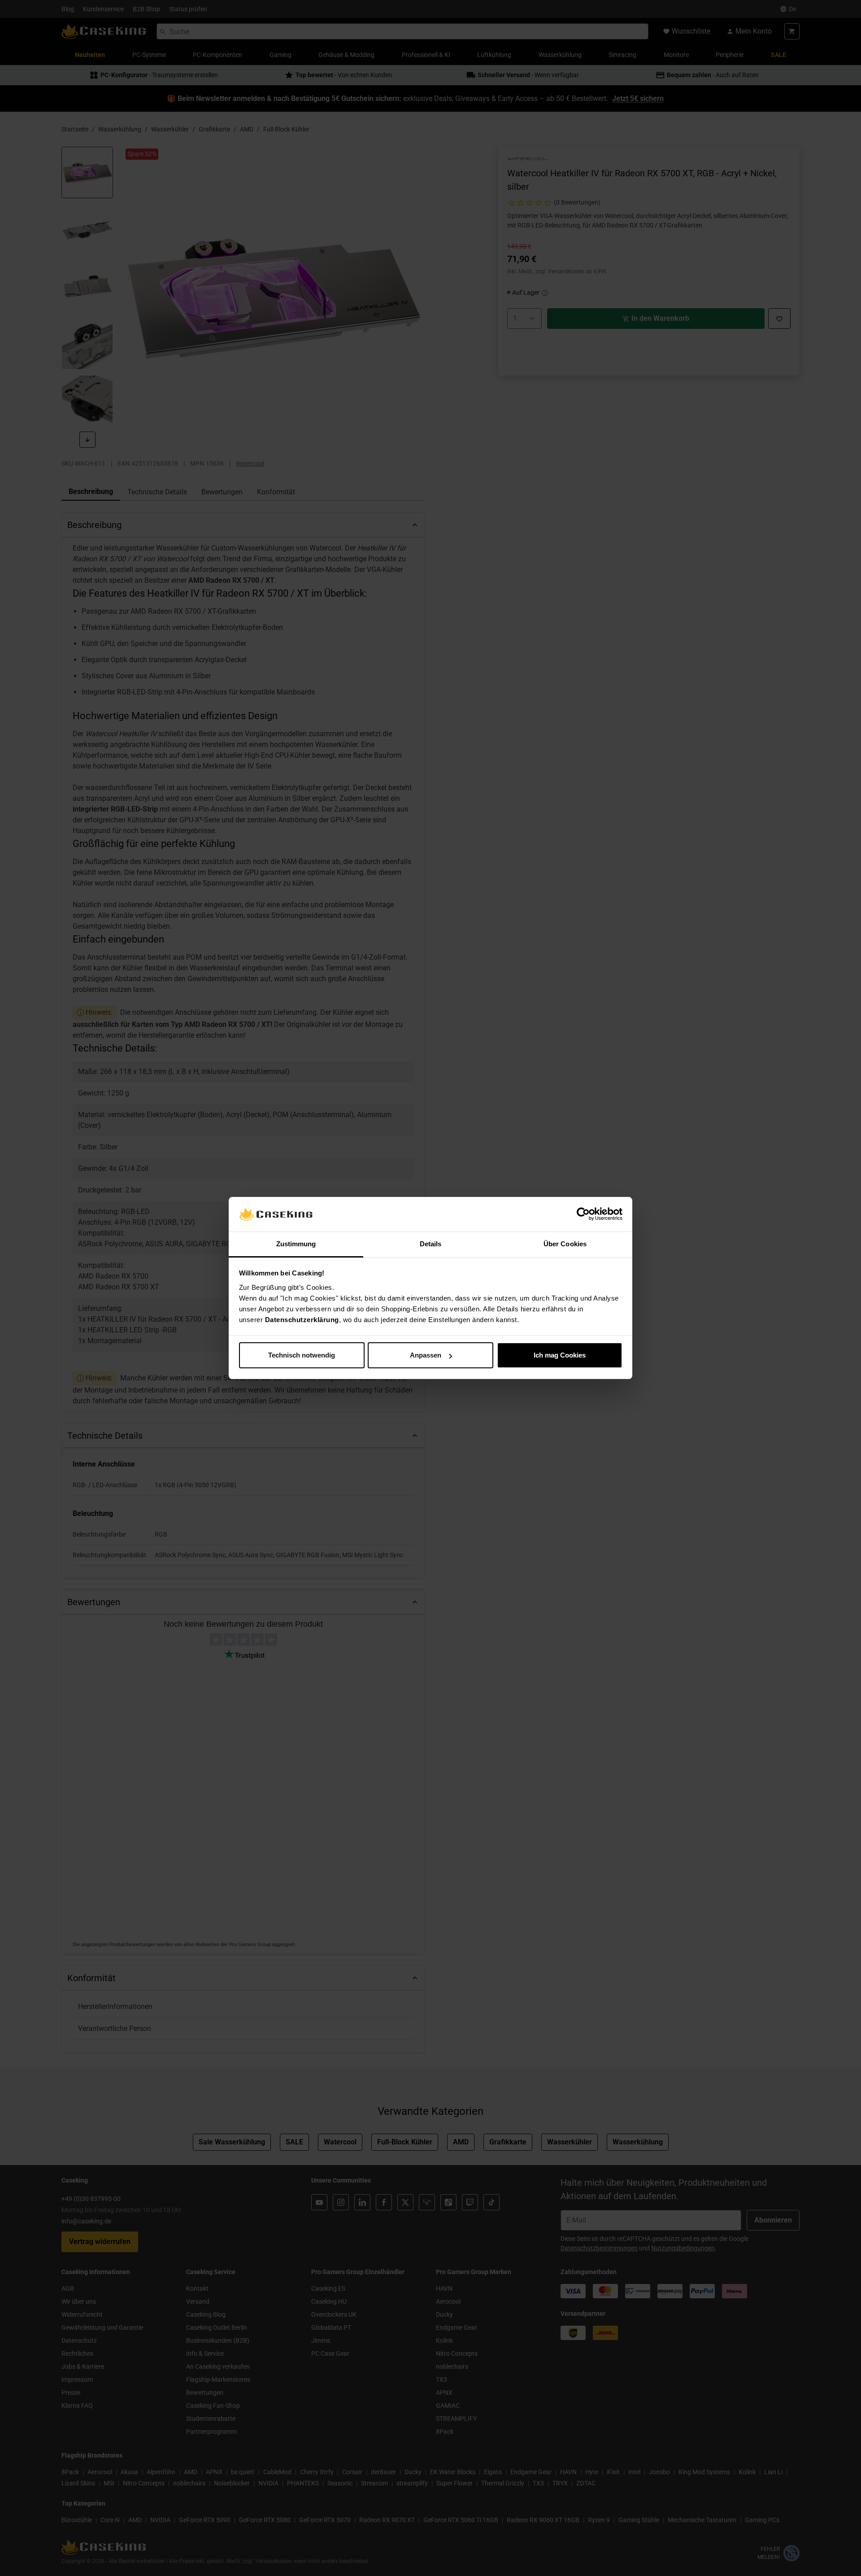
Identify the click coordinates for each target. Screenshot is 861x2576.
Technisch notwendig (302, 1355)
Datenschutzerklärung (302, 1320)
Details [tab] (431, 1244)
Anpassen (426, 1355)
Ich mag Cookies (560, 1355)
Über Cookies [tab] (565, 1244)
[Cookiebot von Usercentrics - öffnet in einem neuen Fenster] (583, 1214)
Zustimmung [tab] (296, 1244)
